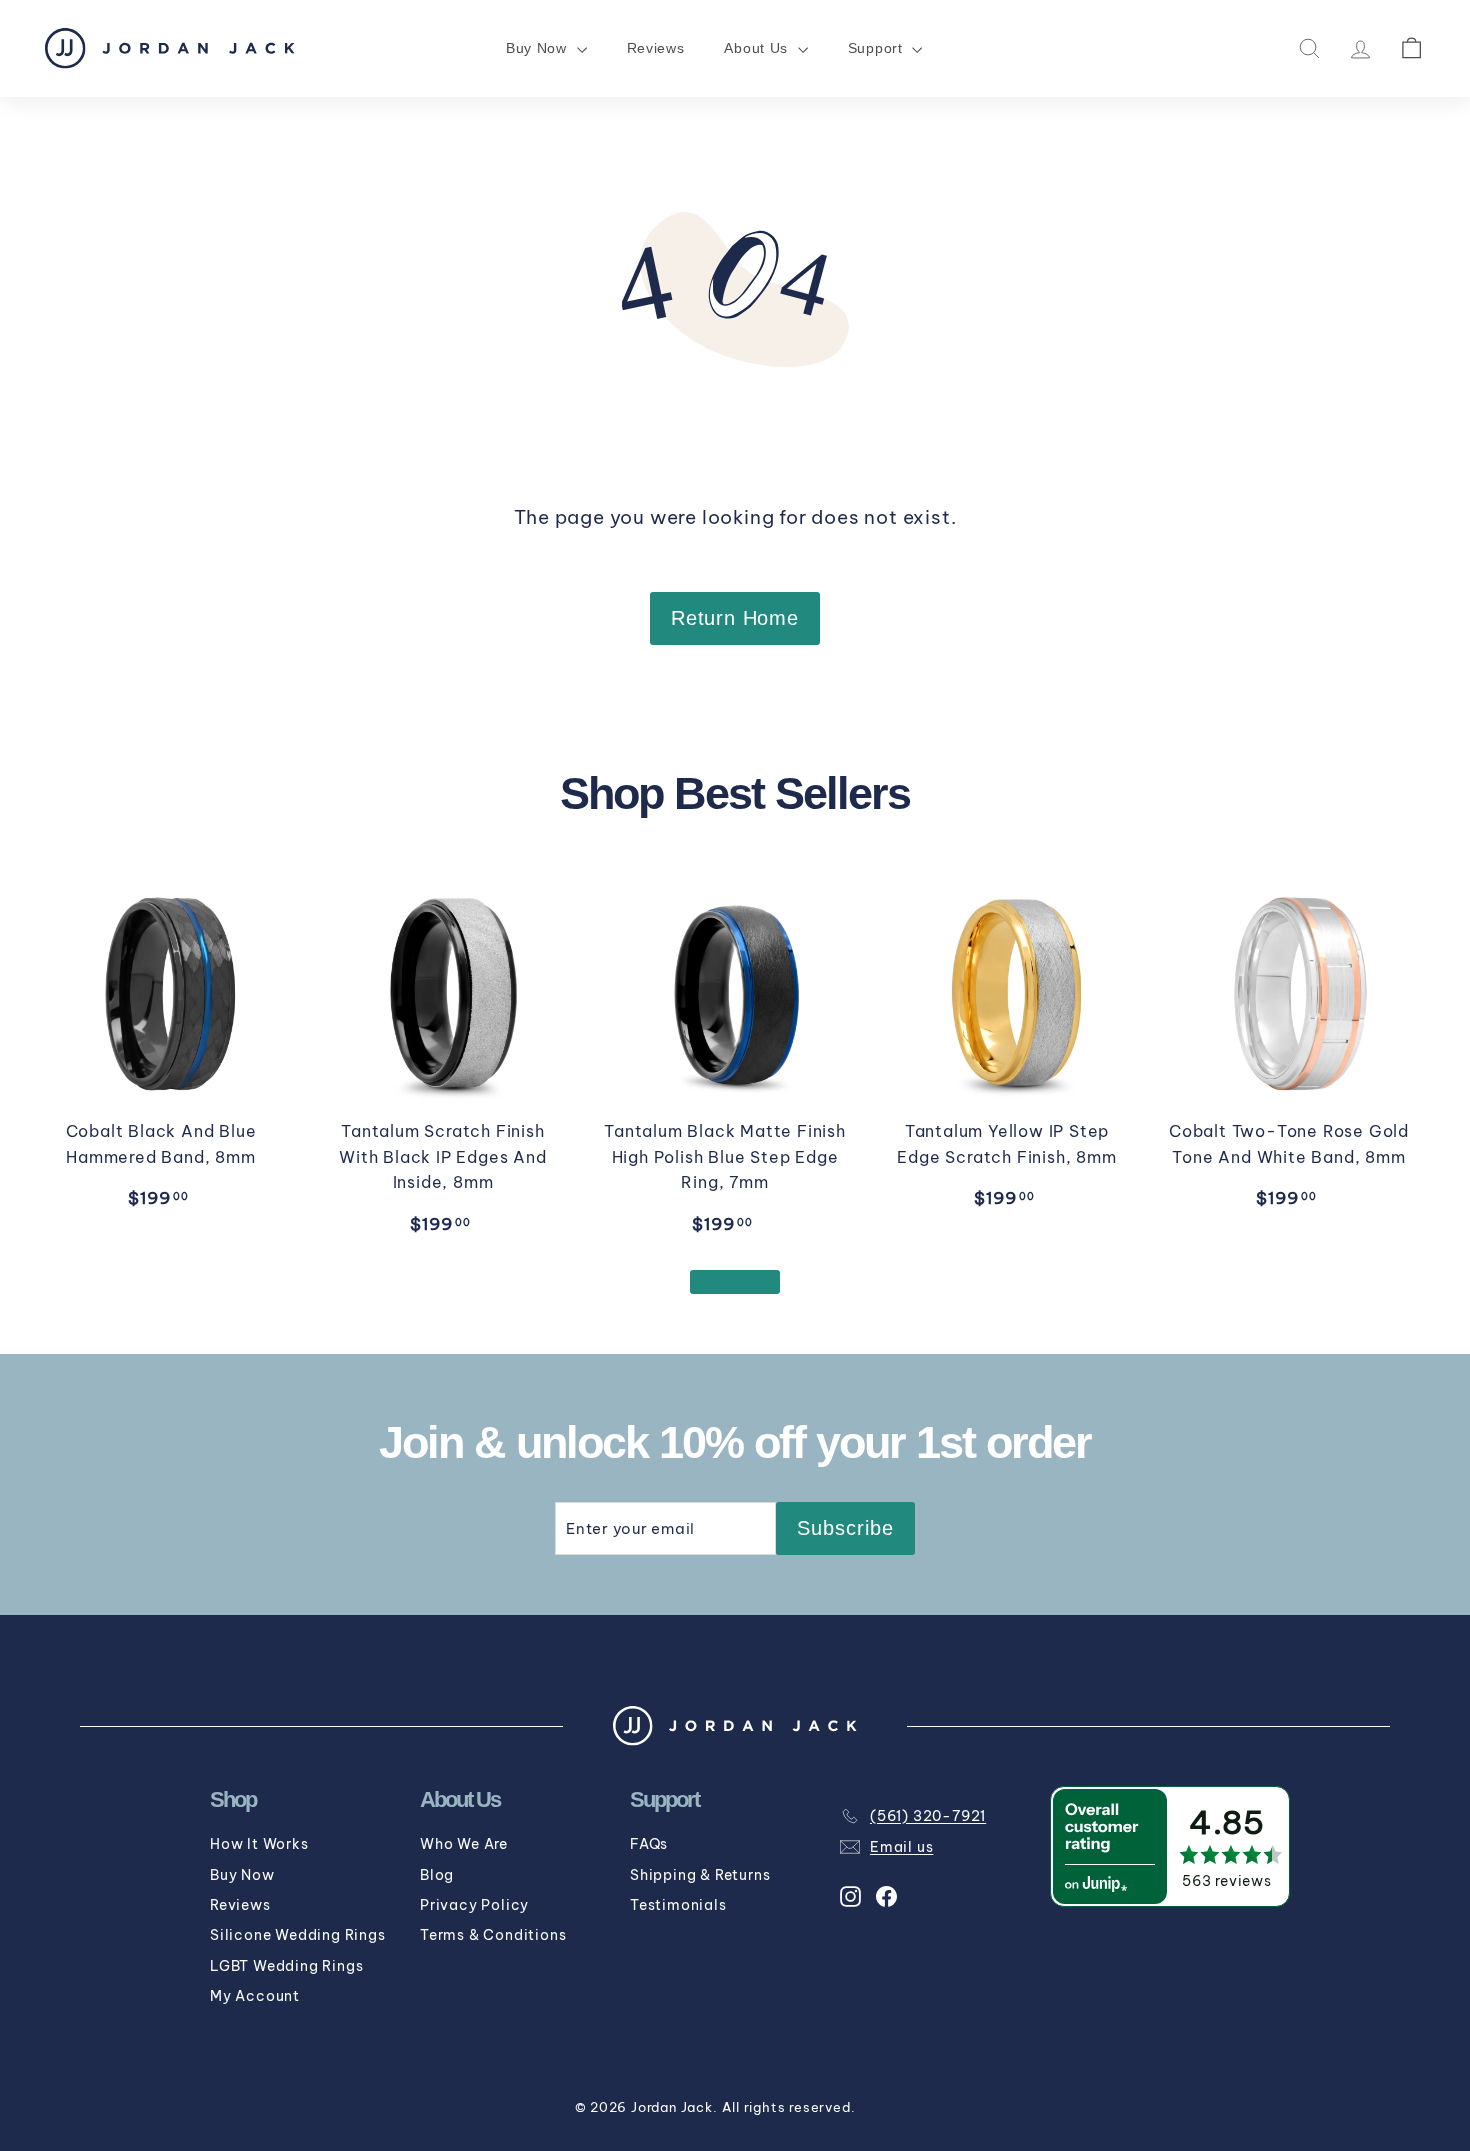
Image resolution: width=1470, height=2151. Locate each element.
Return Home (735, 618)
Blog (437, 1875)
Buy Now (242, 1875)
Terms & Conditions (493, 1935)
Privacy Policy (474, 1905)
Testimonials (678, 1905)
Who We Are (464, 1844)
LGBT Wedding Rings (286, 1966)
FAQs (649, 1844)
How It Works (259, 1844)
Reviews (656, 48)
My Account (255, 1996)
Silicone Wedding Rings (298, 1935)
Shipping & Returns (700, 1875)
